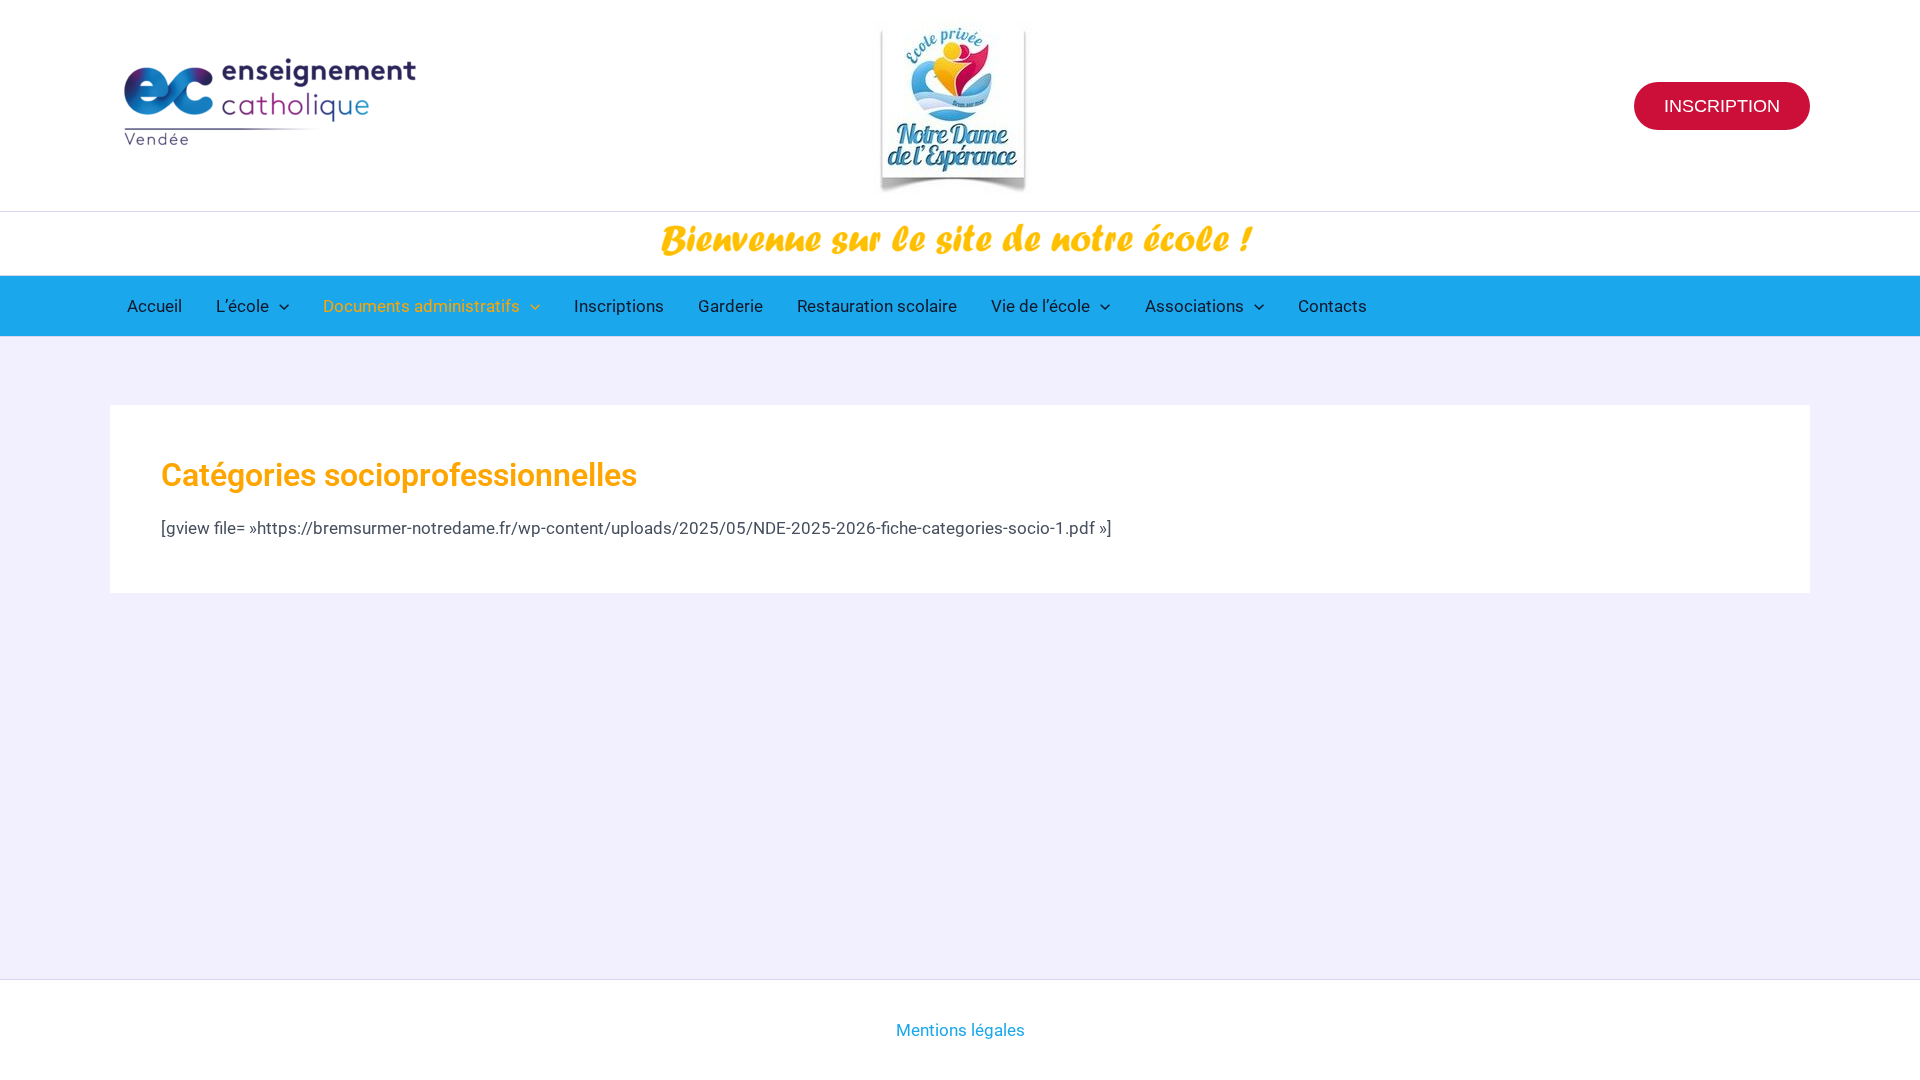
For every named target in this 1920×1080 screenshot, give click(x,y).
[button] (1722, 106)
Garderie (730, 306)
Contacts (1332, 306)
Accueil (154, 306)
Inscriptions (619, 306)
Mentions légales (960, 1030)
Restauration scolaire (877, 306)
